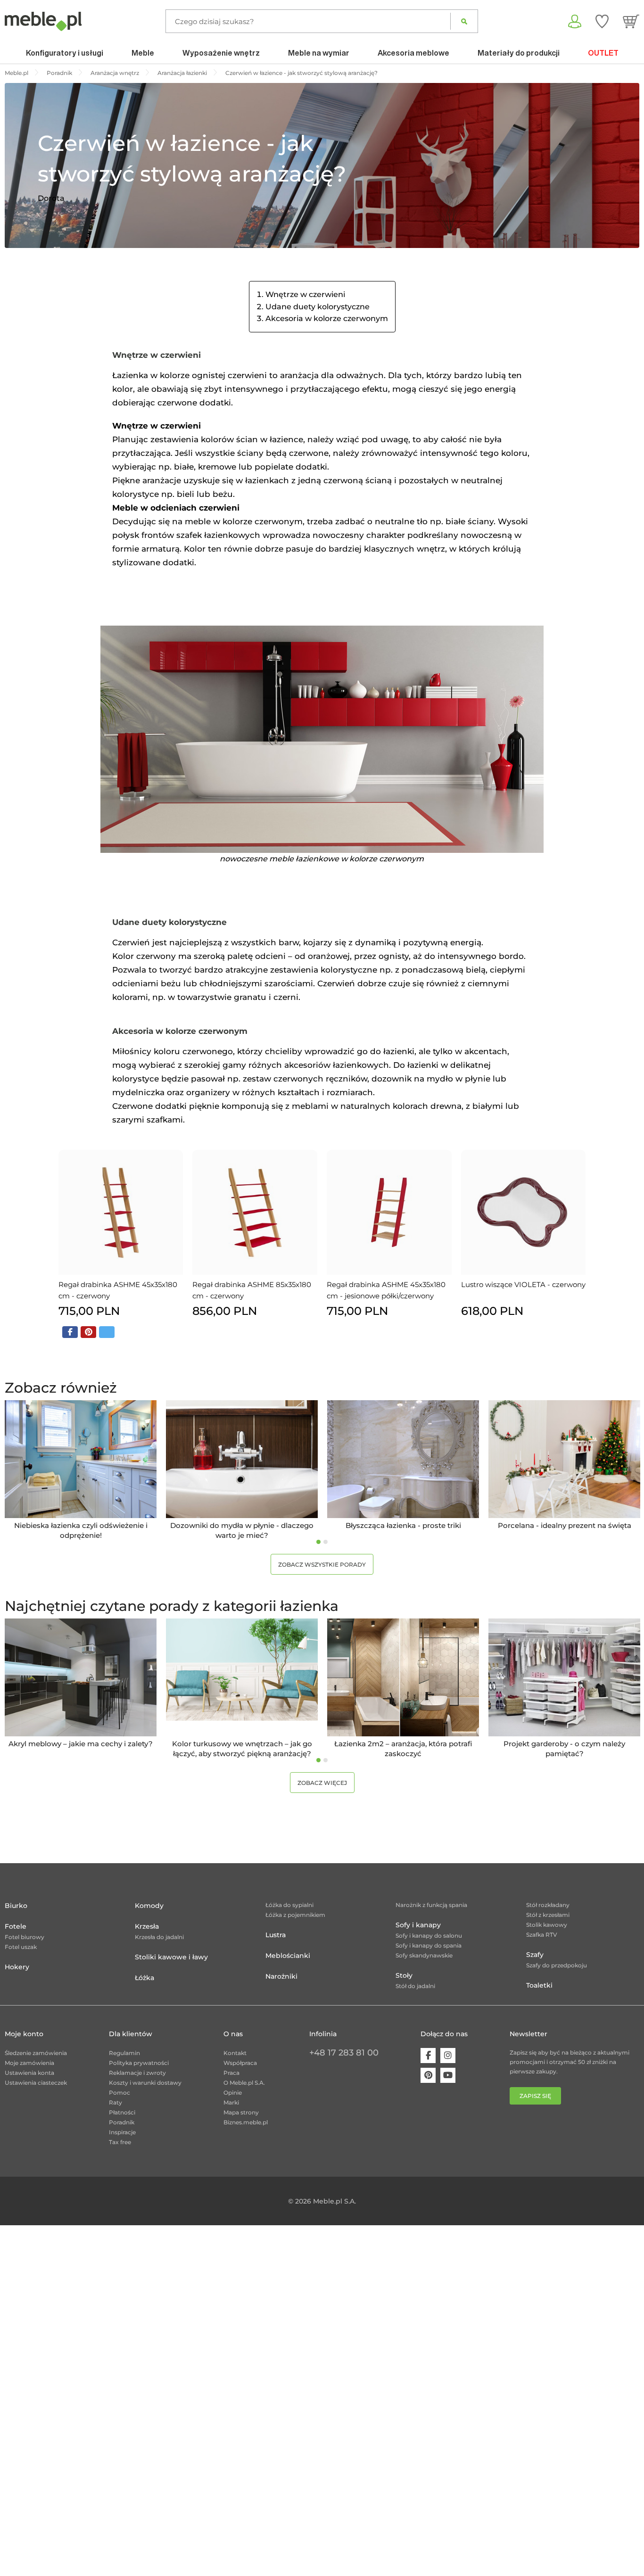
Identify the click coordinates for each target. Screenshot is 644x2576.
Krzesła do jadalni (159, 1937)
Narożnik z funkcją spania (431, 1905)
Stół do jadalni (415, 1986)
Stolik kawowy (547, 1925)
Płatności (122, 2112)
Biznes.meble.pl (246, 2122)
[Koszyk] (631, 21)
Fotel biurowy (25, 1937)
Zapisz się (535, 2096)
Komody (149, 1906)
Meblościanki (288, 1956)
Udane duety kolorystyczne (318, 307)
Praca (231, 2073)
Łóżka (144, 1978)
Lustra (276, 1935)
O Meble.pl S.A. (244, 2083)
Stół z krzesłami (548, 1915)
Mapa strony (241, 2112)
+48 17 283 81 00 (344, 2053)
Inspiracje (122, 2132)
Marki (231, 2102)
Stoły (404, 1975)
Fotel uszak (21, 1947)
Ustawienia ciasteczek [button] (36, 2083)
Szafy (535, 1955)
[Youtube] (448, 2075)
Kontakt (235, 2053)
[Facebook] (428, 2056)
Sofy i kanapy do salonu (429, 1936)
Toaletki (539, 1985)
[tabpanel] (81, 1470)
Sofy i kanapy (418, 1925)
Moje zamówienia (29, 2063)
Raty (116, 2102)
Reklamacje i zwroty (137, 2073)
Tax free (120, 2142)
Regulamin (124, 2053)
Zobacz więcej (322, 1783)
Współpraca (240, 2063)
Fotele (16, 1926)
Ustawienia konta (29, 2073)
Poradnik (122, 2122)
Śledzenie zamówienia (36, 2053)
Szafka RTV (542, 1935)
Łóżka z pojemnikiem (295, 1915)
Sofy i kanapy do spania (429, 1945)
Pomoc (120, 2093)
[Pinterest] (428, 2075)
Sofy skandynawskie (424, 1955)
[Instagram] (448, 2056)
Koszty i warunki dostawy (145, 2083)
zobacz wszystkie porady (322, 1565)
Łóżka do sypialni (289, 1905)
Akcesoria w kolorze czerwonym (327, 318)
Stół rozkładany (548, 1905)
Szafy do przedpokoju (557, 1965)
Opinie (233, 2093)
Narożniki (281, 1976)
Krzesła (147, 1926)
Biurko (16, 1906)
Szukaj (464, 21)
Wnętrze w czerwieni (305, 294)
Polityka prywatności (139, 2063)
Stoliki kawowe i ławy (171, 1957)
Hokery (17, 1967)
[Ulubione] (602, 21)
